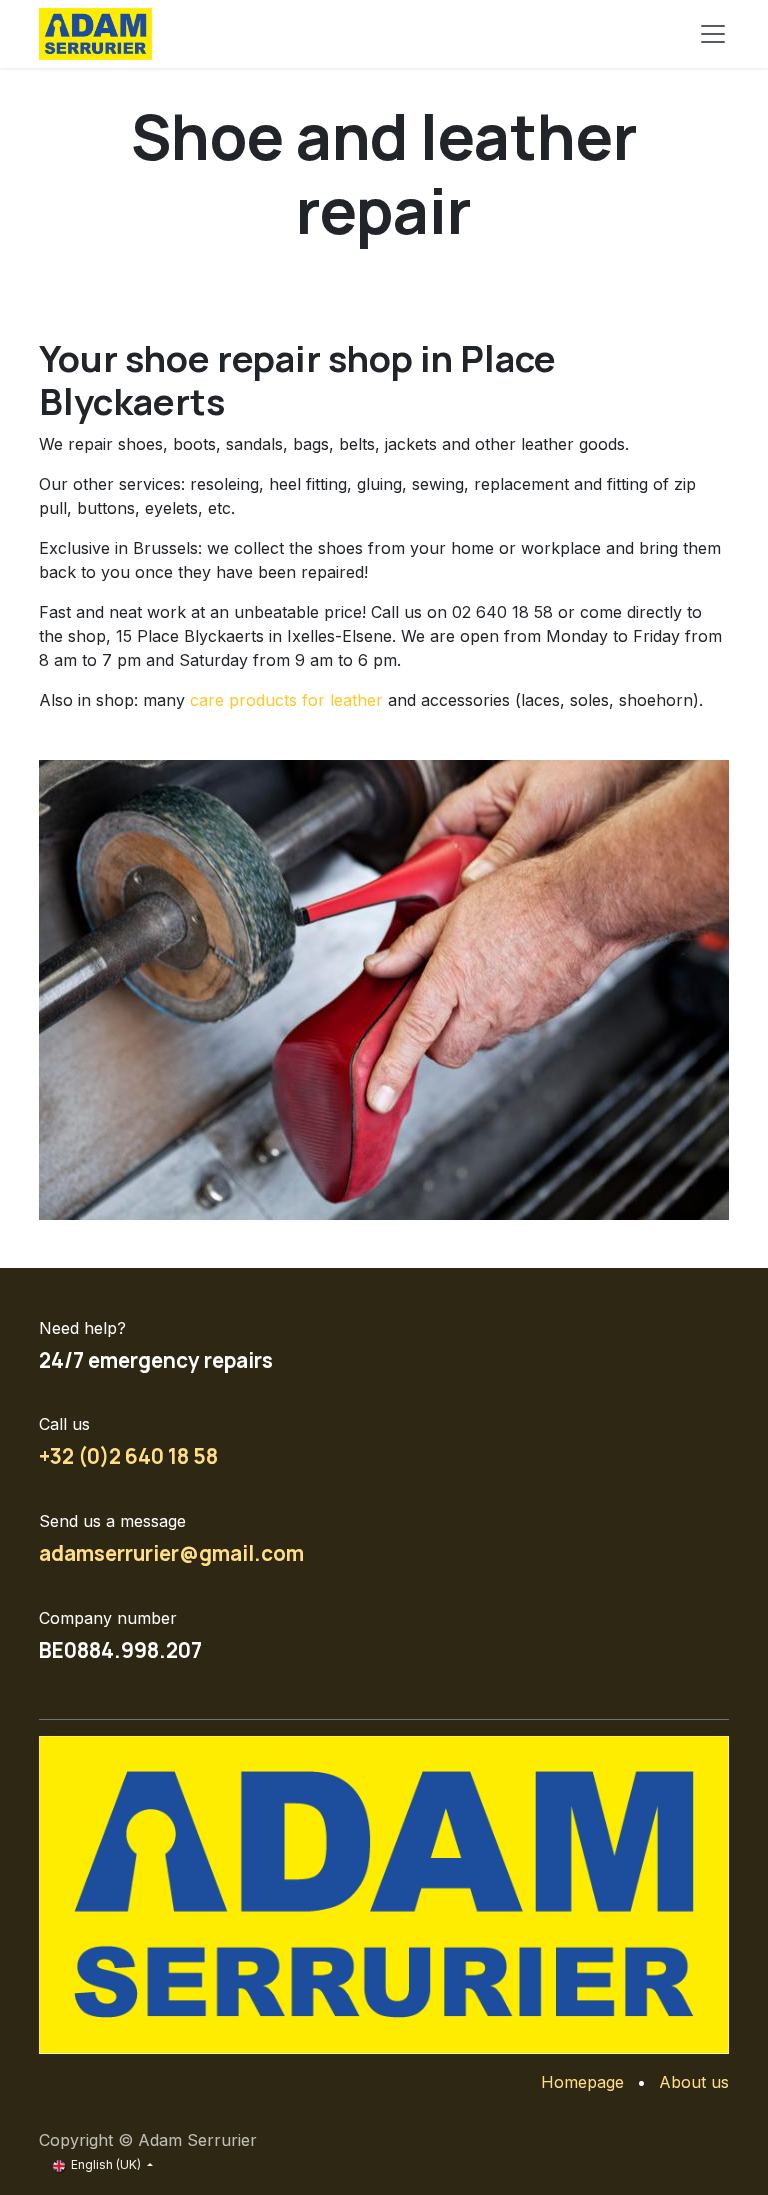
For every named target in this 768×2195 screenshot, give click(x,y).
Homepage (582, 2082)
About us (694, 2082)
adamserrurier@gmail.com (171, 1553)
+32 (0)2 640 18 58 (128, 1456)
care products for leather (286, 700)
